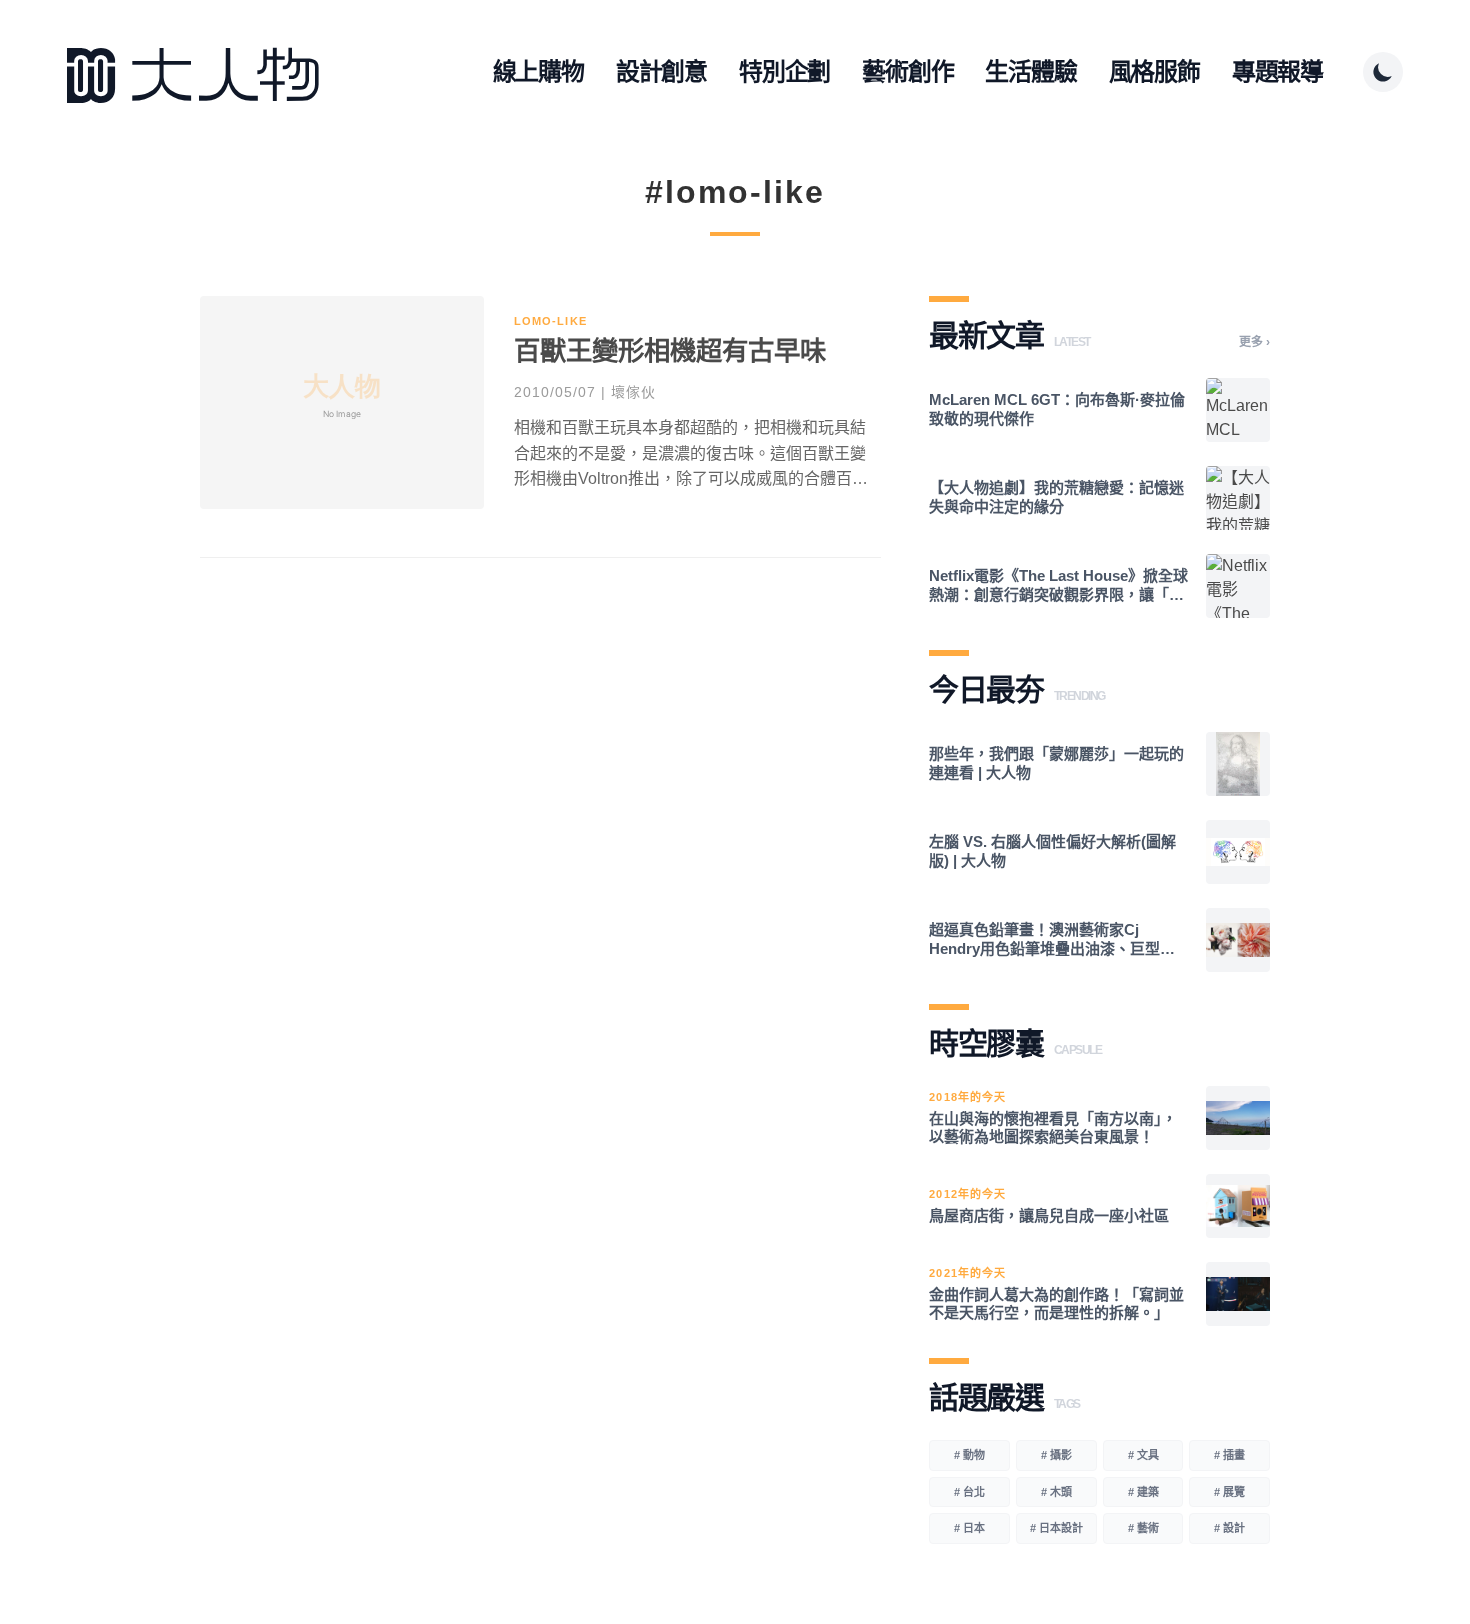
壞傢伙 (633, 392)
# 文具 (1143, 1455)
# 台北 (969, 1492)
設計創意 (661, 71)
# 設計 (1229, 1528)
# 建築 (1143, 1492)
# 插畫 (1229, 1455)
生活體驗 (1030, 71)
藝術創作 (907, 71)
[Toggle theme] (1383, 72)
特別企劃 (784, 71)
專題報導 (1277, 71)
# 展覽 (1229, 1492)
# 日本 (969, 1528)
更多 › (1254, 342)
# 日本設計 (1056, 1528)
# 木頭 (1056, 1492)
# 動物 (969, 1455)
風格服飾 (1154, 71)
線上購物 (538, 71)
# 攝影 (1056, 1455)
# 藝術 (1143, 1528)
